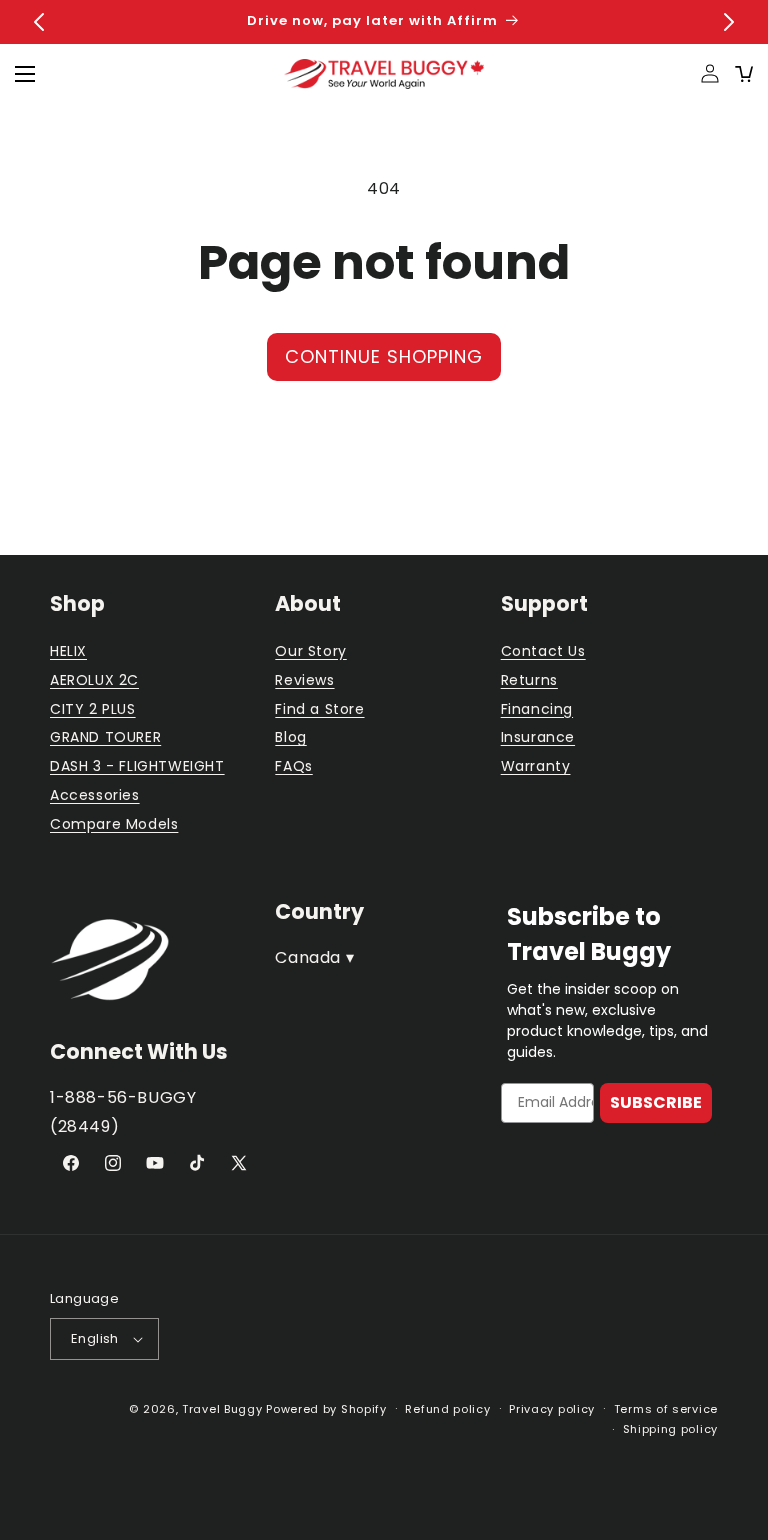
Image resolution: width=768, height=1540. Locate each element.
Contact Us (543, 651)
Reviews (304, 680)
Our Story (310, 651)
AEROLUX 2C (94, 680)
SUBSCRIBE (656, 1102)
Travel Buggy (222, 1409)
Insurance (538, 737)
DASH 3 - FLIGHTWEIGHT (137, 766)
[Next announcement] (729, 22)
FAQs (293, 766)
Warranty (536, 766)
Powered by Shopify (326, 1409)
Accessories (95, 795)
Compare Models (114, 824)
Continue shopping (384, 356)
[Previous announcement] (39, 22)
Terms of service (666, 1409)
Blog (290, 737)
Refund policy (447, 1409)
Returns (529, 680)
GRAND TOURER (105, 737)
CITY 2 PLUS (93, 709)
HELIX (68, 651)
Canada (314, 957)
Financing (537, 709)
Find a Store (319, 709)
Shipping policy (671, 1429)
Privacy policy (552, 1409)
